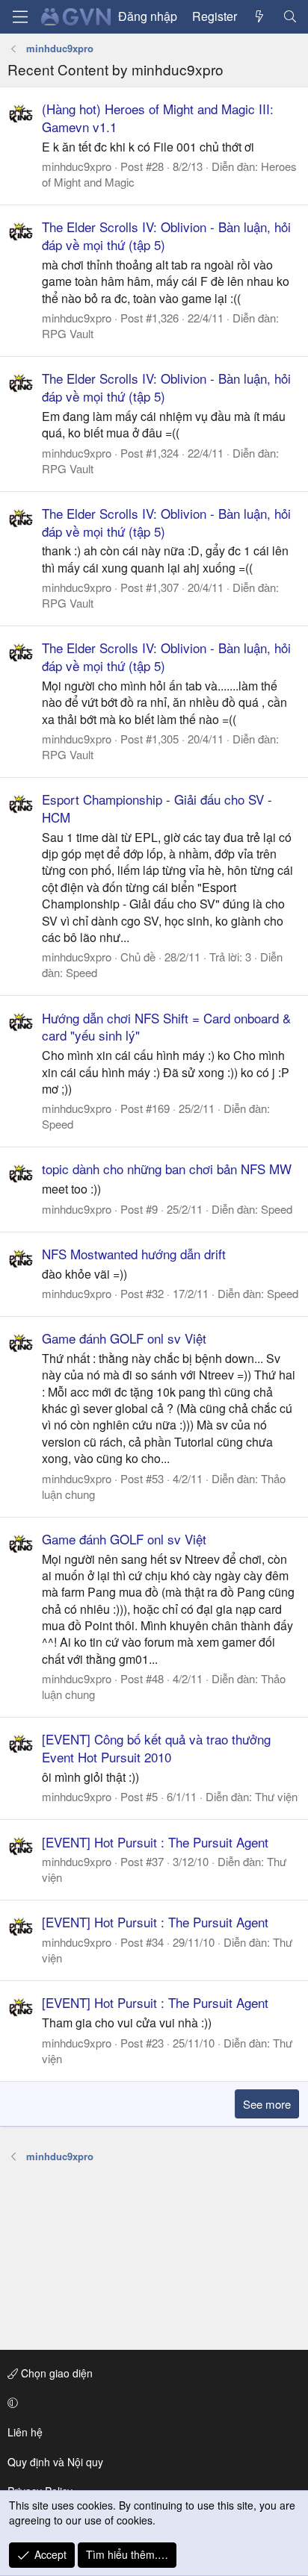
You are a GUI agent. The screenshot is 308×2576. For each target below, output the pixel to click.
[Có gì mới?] (260, 16)
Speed (81, 972)
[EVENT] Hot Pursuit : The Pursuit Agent (155, 1842)
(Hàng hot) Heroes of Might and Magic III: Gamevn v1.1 (158, 118)
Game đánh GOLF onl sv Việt (124, 1338)
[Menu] (20, 17)
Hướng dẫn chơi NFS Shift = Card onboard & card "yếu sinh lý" (166, 1027)
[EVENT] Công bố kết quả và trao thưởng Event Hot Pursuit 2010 (156, 1748)
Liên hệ (25, 2432)
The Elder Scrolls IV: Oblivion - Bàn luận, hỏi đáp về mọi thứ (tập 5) (166, 236)
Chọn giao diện (55, 2373)
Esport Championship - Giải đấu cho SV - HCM (157, 808)
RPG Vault (68, 333)
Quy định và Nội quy (55, 2462)
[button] (151, 2403)
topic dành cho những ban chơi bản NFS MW (167, 1169)
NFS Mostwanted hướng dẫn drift (134, 1254)
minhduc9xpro (77, 166)
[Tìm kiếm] (290, 16)
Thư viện (276, 1796)
